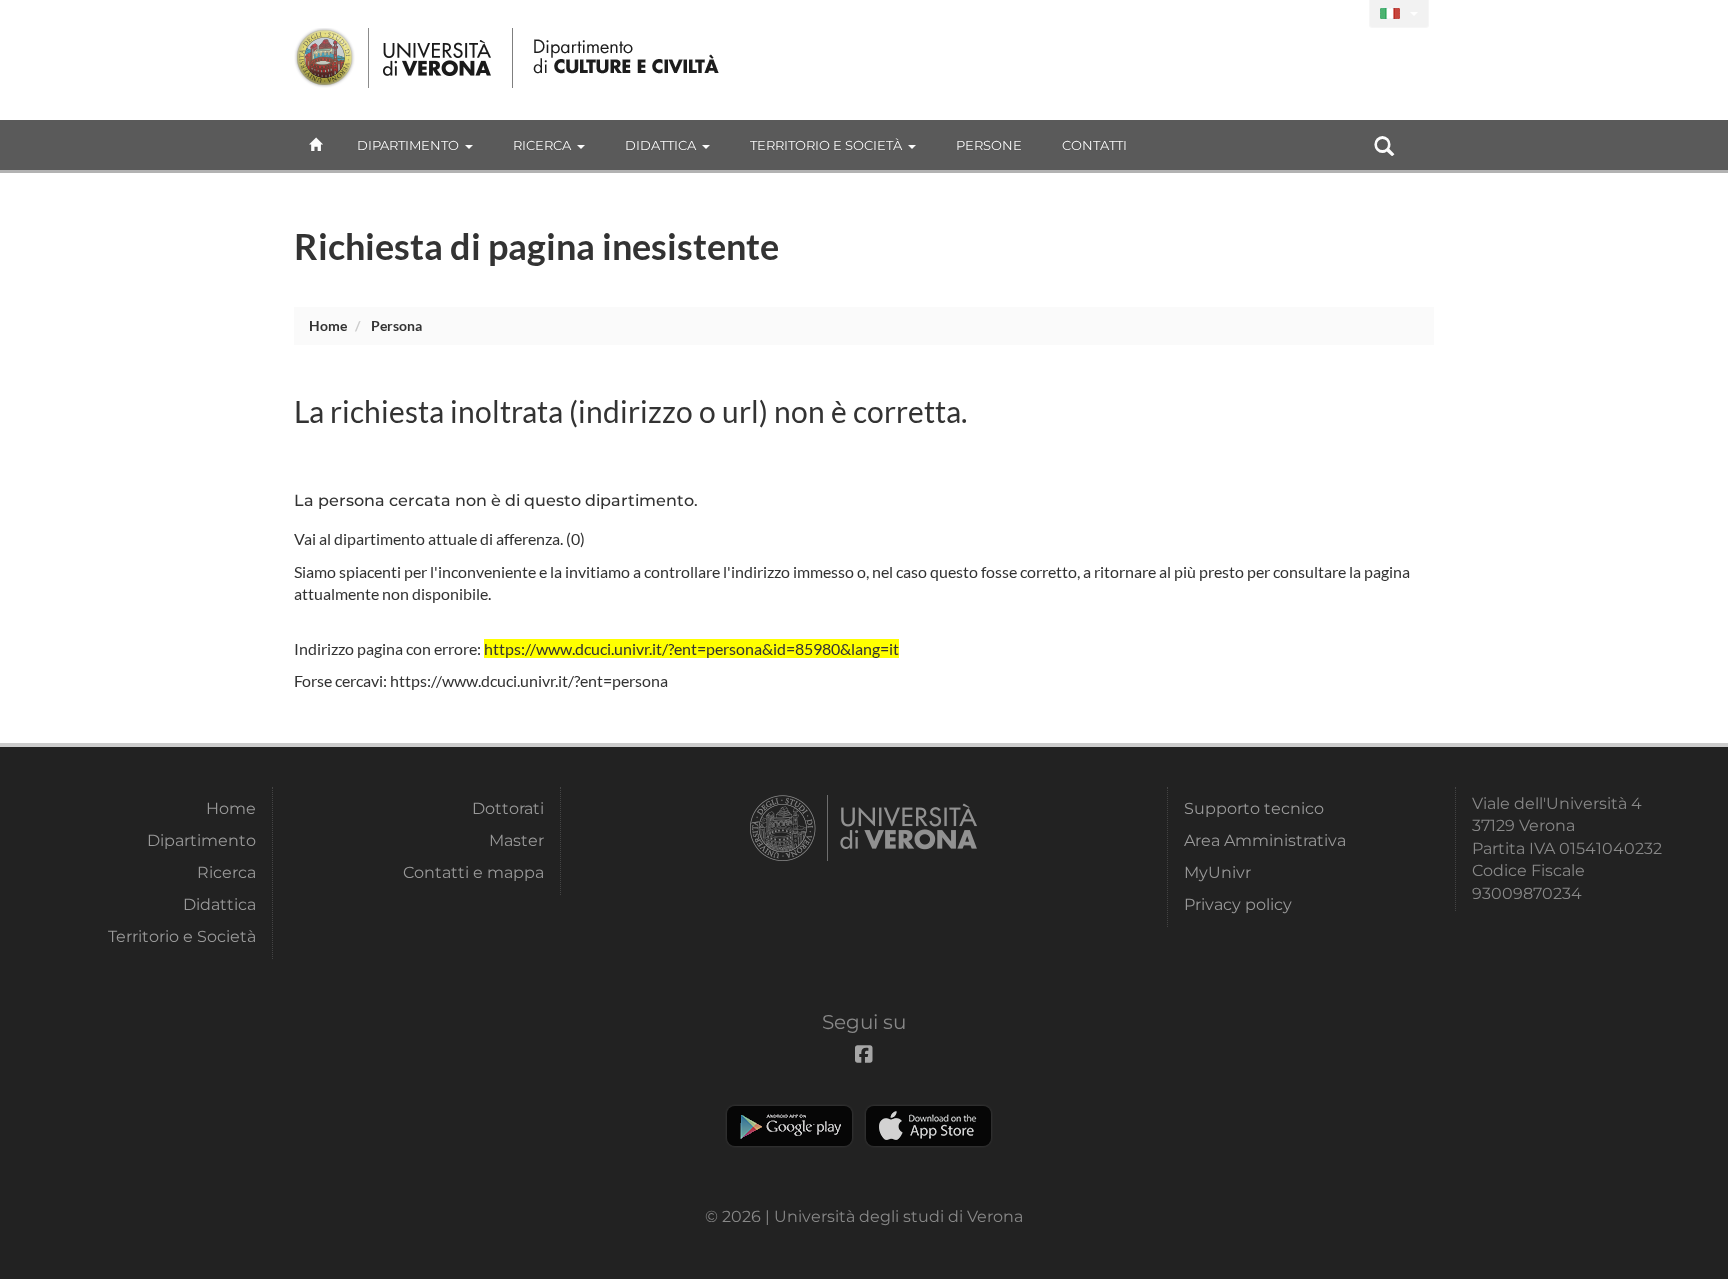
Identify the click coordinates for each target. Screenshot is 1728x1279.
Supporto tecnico (1254, 808)
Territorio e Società (826, 145)
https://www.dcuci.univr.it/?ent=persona (529, 680)
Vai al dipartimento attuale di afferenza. (428, 538)
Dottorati (508, 808)
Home (328, 325)
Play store (789, 1126)
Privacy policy (1238, 904)
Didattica (660, 145)
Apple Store (928, 1126)
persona (396, 325)
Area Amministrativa (1265, 840)
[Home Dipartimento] (627, 58)
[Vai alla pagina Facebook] (1345, 14)
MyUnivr (1217, 872)
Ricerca (542, 145)
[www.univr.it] (394, 58)
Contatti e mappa (473, 872)
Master (516, 840)
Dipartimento (408, 145)
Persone (989, 145)
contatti (1094, 145)
